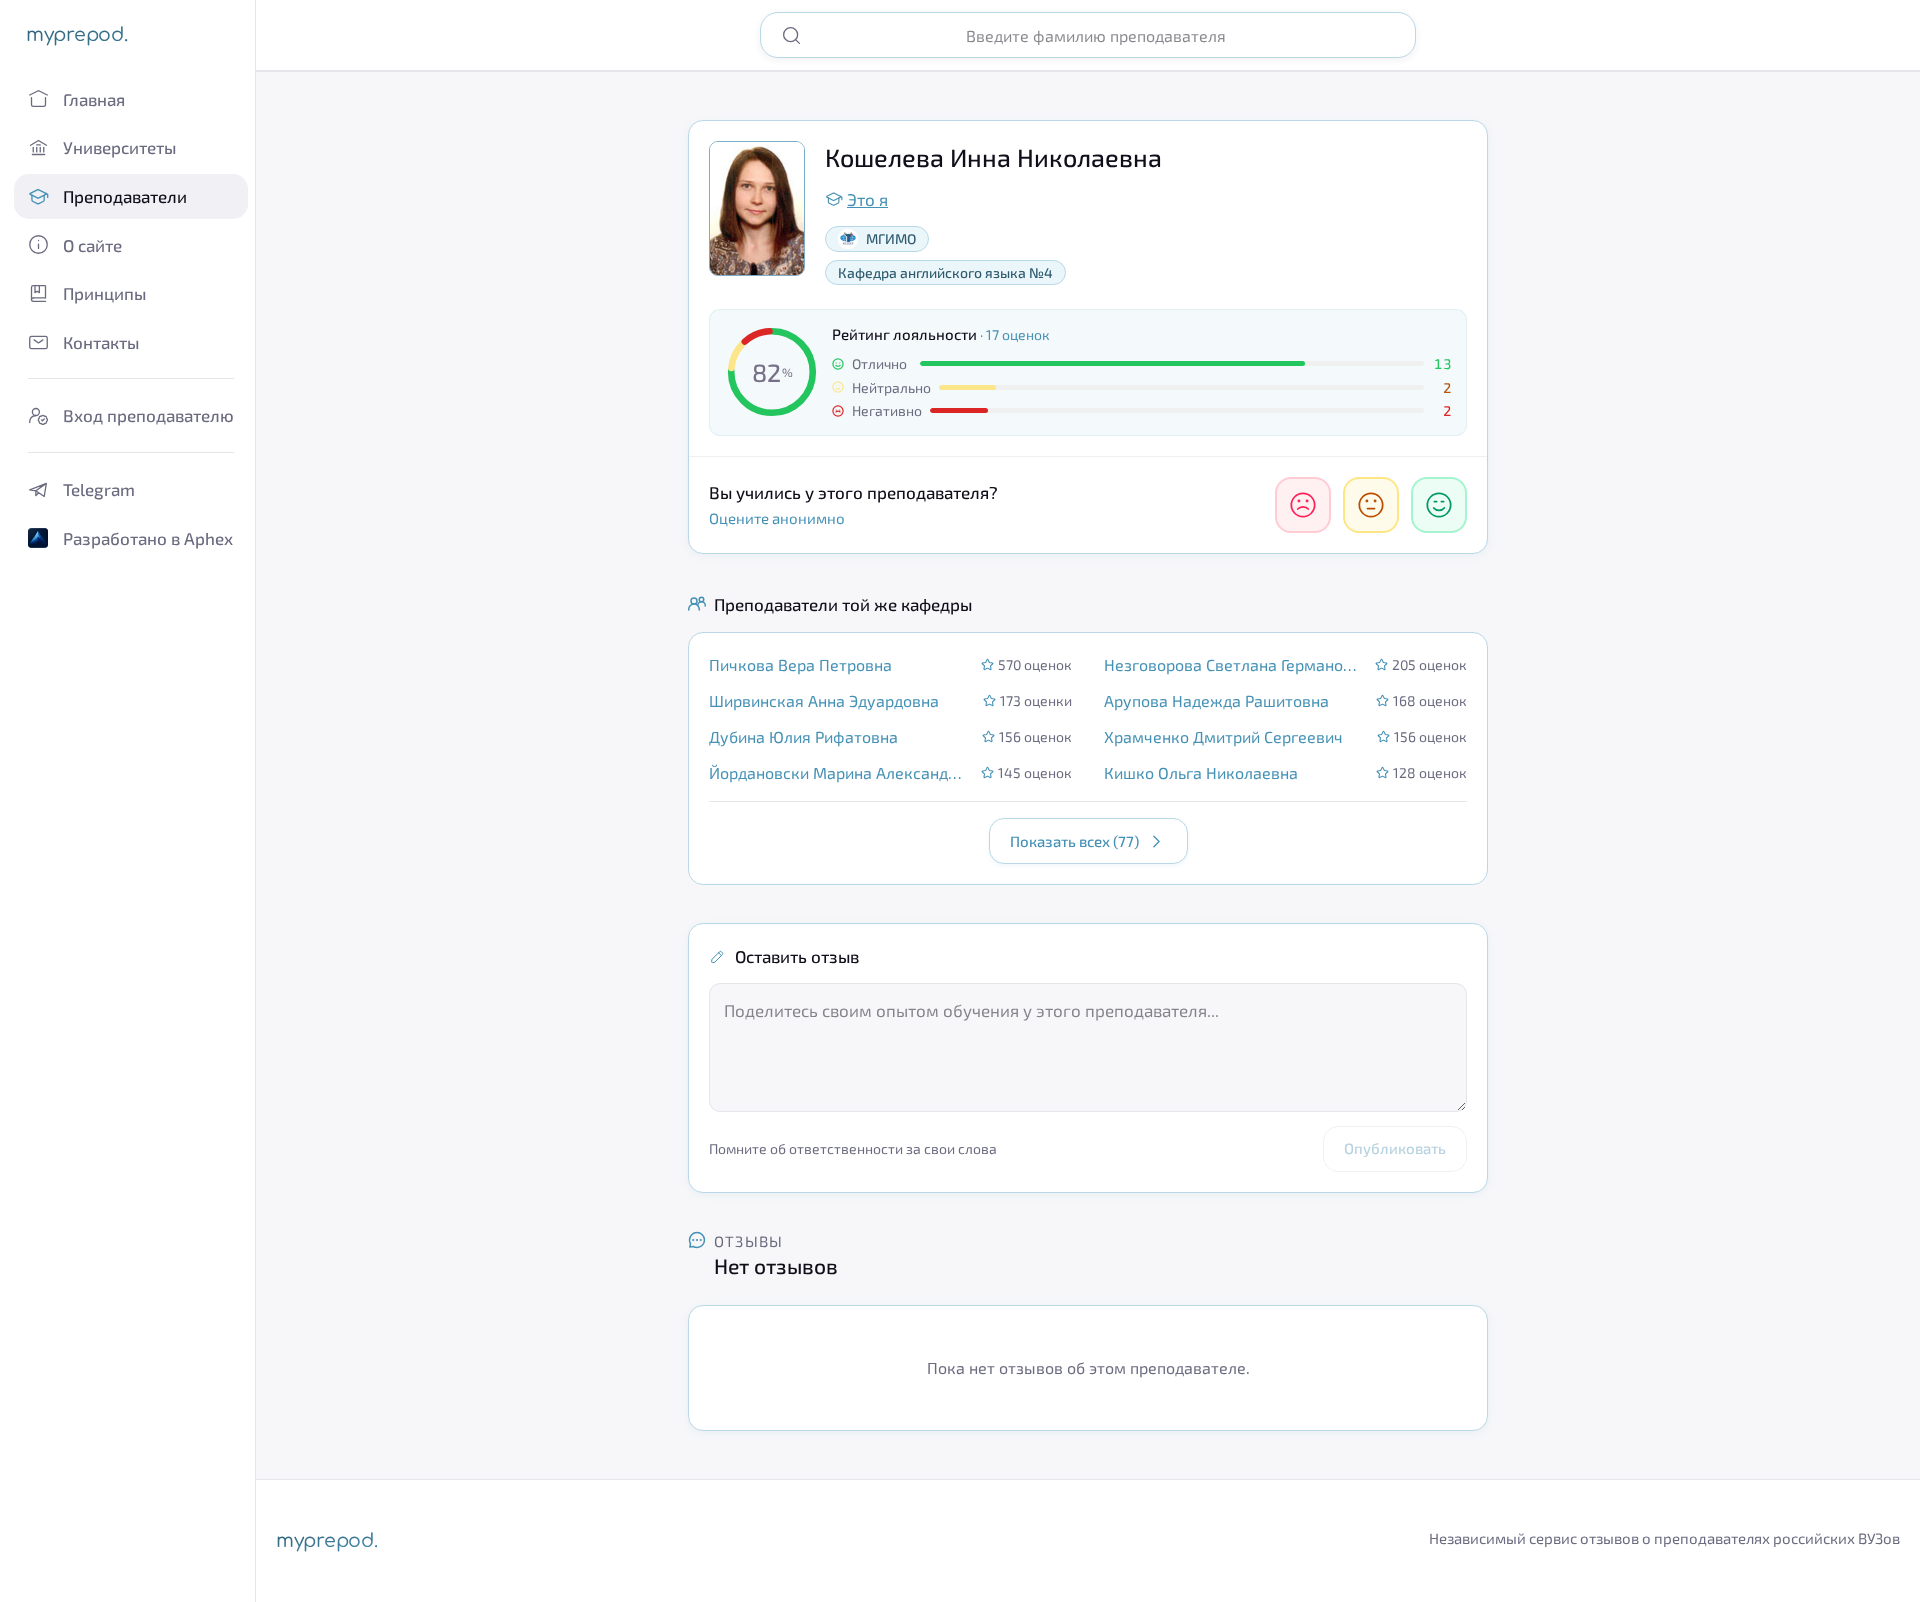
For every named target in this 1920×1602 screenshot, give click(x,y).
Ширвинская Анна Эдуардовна (824, 700)
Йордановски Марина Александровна (839, 772)
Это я (867, 199)
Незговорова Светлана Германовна (1233, 664)
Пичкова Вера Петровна (800, 664)
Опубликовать (1395, 1148)
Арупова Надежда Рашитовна (1216, 700)
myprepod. (76, 34)
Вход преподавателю (148, 415)
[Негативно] (1303, 505)
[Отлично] (1439, 505)
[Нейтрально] (1371, 505)
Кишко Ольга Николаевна (1201, 772)
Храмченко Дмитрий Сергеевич (1223, 736)
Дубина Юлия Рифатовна (803, 736)
